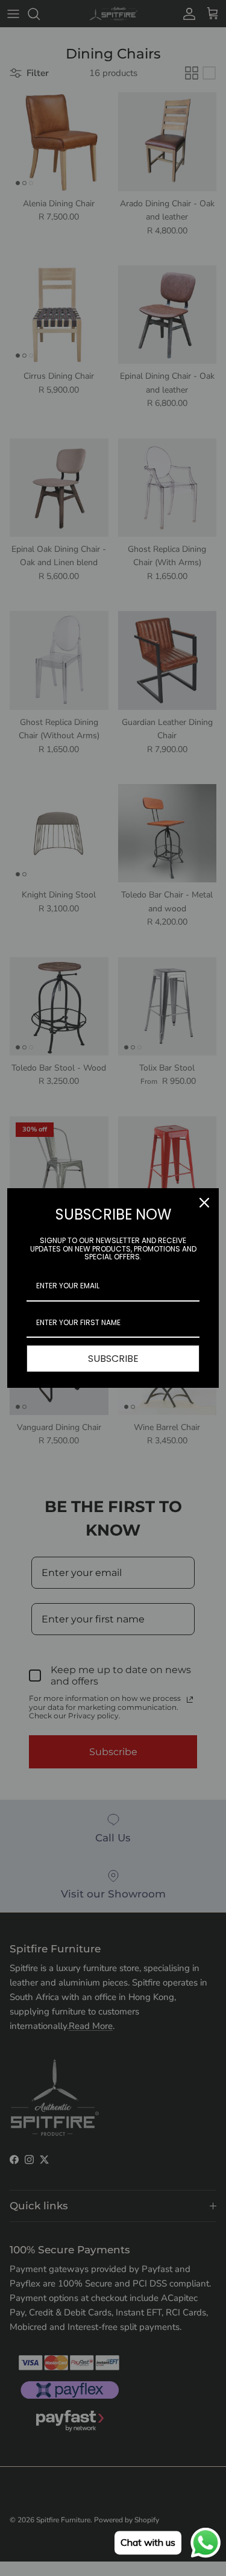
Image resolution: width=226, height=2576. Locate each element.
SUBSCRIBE (113, 1359)
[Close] (204, 1203)
